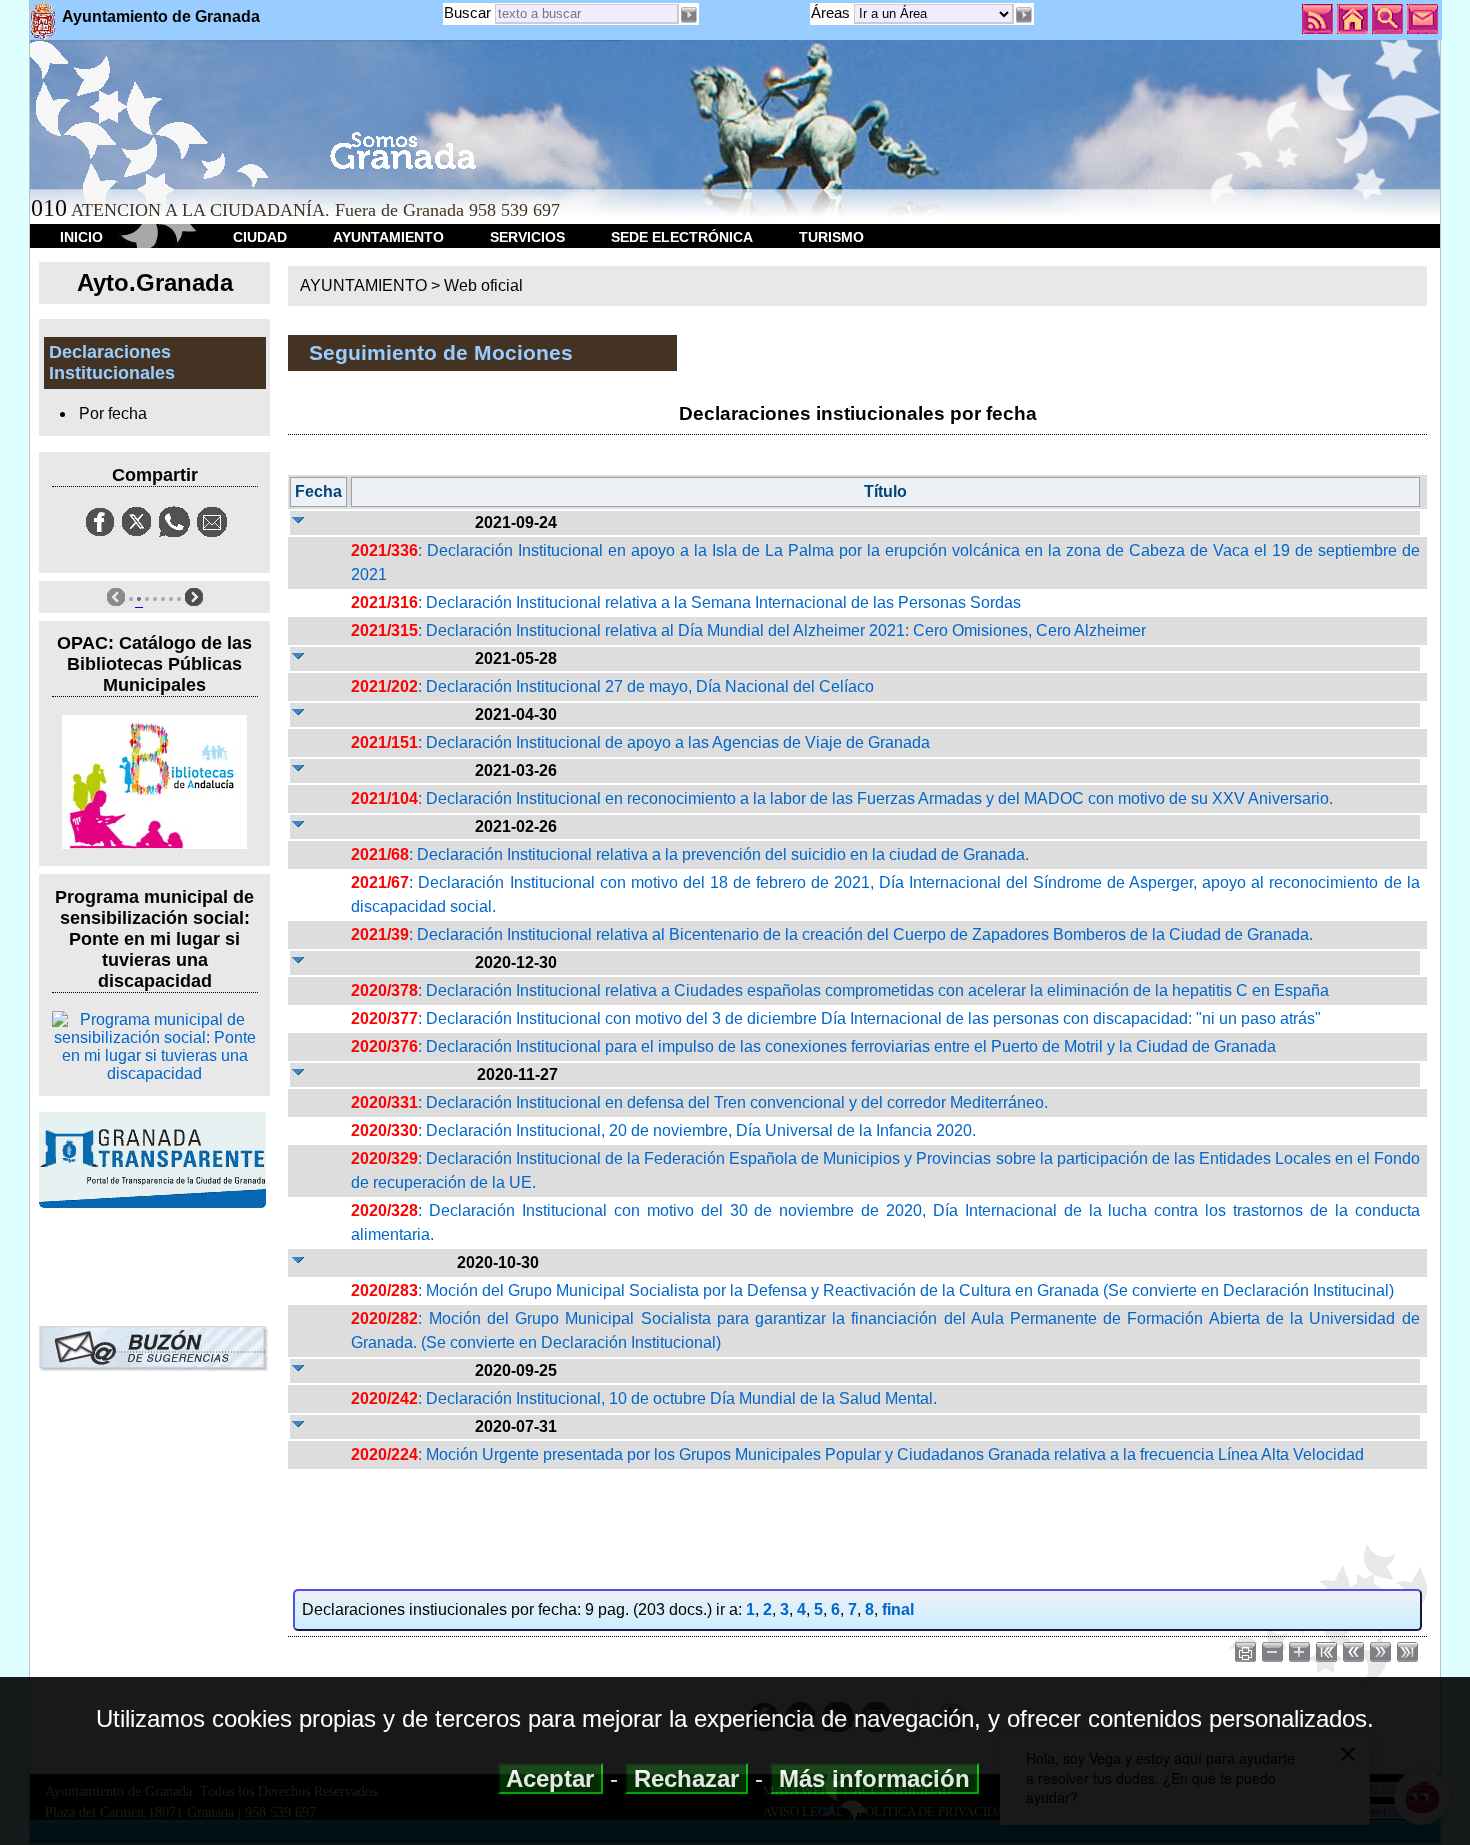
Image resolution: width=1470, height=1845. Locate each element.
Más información (874, 1778)
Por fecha (113, 413)
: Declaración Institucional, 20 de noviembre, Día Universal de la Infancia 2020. (663, 1130)
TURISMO (831, 237)
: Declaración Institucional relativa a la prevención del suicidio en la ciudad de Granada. (690, 854)
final (898, 1609)
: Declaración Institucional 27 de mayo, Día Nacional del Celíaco (612, 686)
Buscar (467, 12)
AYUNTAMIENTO (388, 237)
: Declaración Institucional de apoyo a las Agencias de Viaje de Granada (640, 742)
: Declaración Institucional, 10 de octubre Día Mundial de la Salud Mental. (644, 1398)
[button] (1024, 15)
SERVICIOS (527, 237)
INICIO (81, 237)
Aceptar (550, 1778)
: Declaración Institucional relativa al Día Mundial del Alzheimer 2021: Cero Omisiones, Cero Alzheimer (748, 630)
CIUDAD (260, 237)
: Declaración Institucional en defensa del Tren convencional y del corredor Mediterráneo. (699, 1102)
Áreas (832, 12)
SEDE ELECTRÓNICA (682, 237)
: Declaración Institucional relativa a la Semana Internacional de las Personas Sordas (686, 602)
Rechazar (686, 1778)
